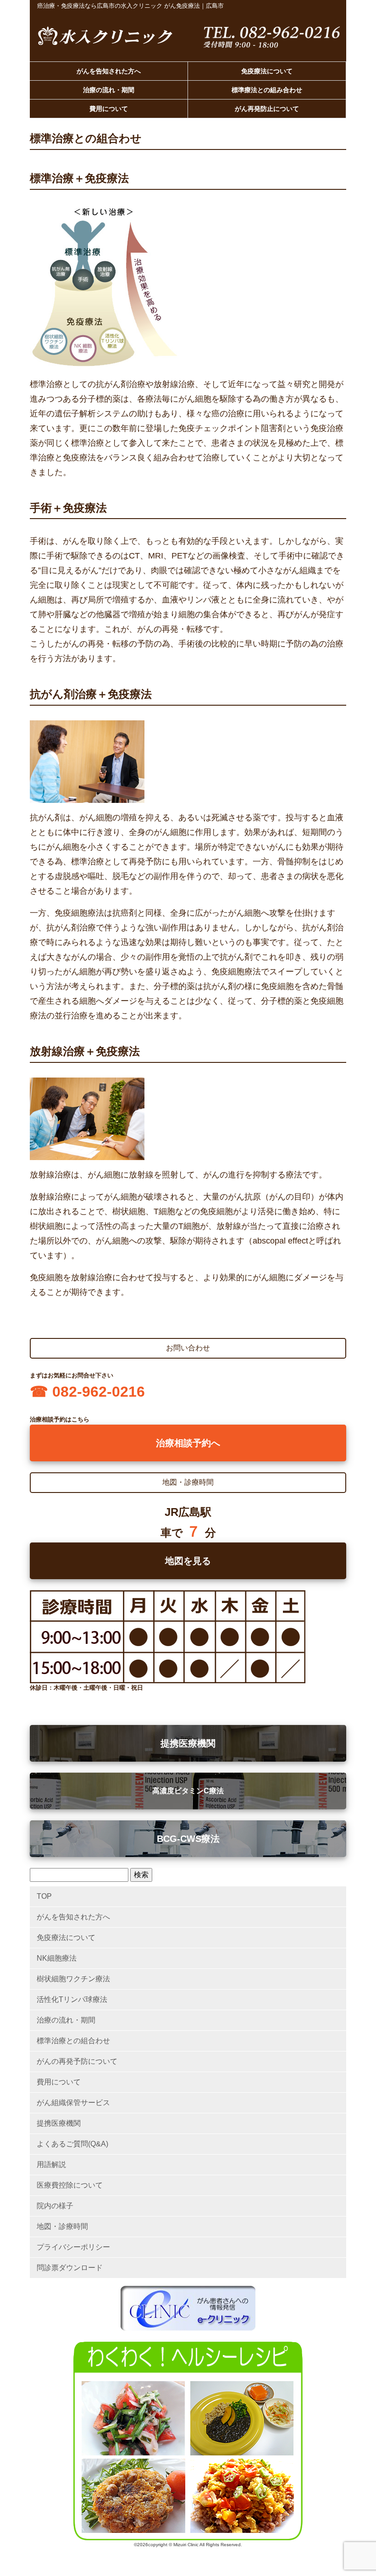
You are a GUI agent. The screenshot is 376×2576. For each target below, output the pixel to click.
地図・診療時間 (62, 2226)
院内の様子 (55, 2206)
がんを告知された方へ (109, 72)
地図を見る (188, 1561)
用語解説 (51, 2164)
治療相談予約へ (188, 1443)
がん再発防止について (267, 109)
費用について (109, 109)
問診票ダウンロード (70, 2268)
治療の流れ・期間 (109, 90)
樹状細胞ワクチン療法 (73, 1979)
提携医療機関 (188, 1743)
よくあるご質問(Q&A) (72, 2144)
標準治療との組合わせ (73, 2041)
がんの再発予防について (77, 2061)
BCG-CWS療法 (188, 1839)
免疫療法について (267, 72)
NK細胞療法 (57, 1958)
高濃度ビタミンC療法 (188, 1791)
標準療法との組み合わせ (267, 90)
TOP (44, 1896)
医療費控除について (70, 2185)
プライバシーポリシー (73, 2247)
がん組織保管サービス (73, 2103)
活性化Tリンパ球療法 (72, 1999)
